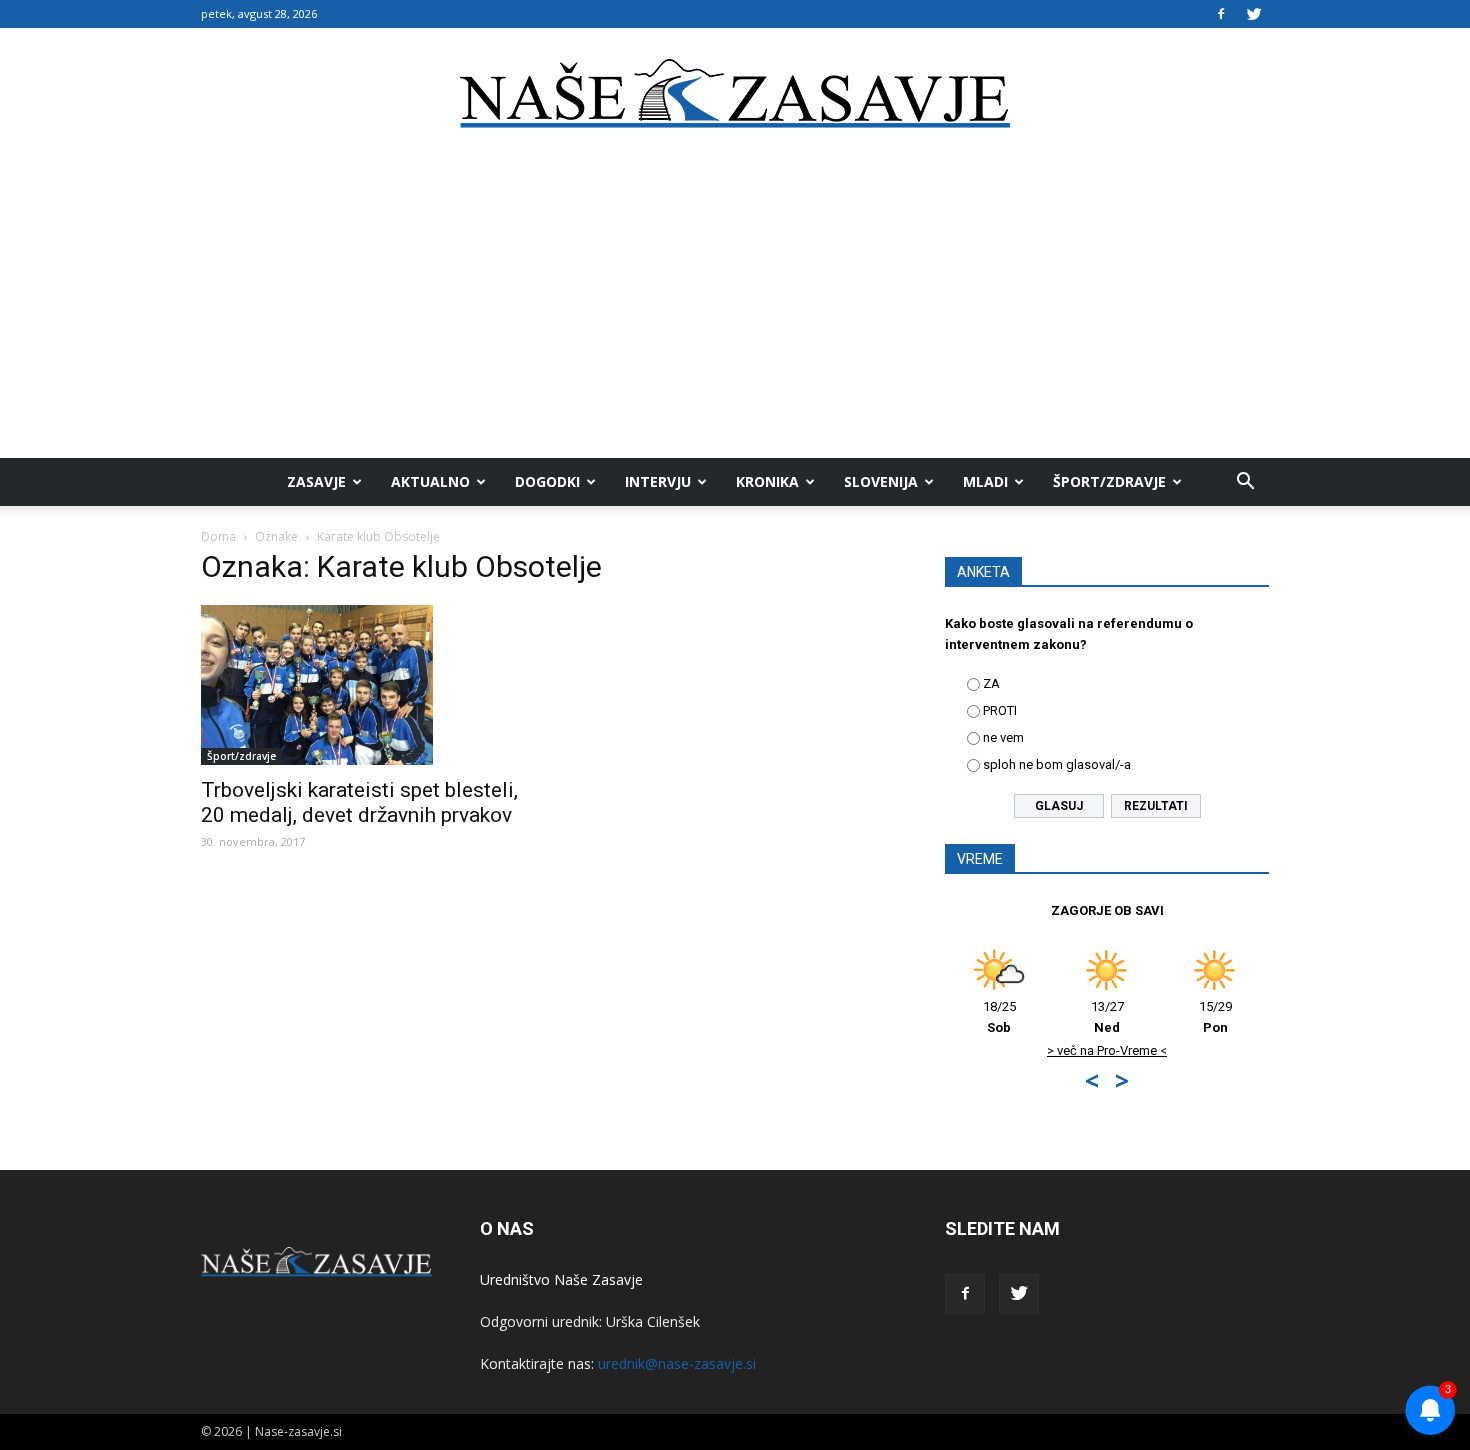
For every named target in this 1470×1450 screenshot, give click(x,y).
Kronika (767, 481)
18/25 (999, 1017)
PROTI (1000, 710)
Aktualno (430, 481)
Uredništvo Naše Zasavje (561, 1279)
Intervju (658, 481)
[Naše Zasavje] (735, 94)
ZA (991, 683)
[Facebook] (1221, 14)
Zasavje (316, 481)
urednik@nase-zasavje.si (677, 1363)
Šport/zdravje (1109, 481)
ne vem (1003, 737)
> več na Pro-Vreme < (1107, 1050)
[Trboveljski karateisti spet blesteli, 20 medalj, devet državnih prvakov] (363, 685)
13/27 (1107, 1017)
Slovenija (881, 481)
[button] (1245, 482)
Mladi (985, 481)
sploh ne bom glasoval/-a (1057, 764)
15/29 (1215, 1017)
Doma (218, 536)
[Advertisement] (735, 308)
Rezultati (1156, 806)
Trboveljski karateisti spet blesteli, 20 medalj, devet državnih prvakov (359, 802)
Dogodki (547, 481)
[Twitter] (1254, 14)
